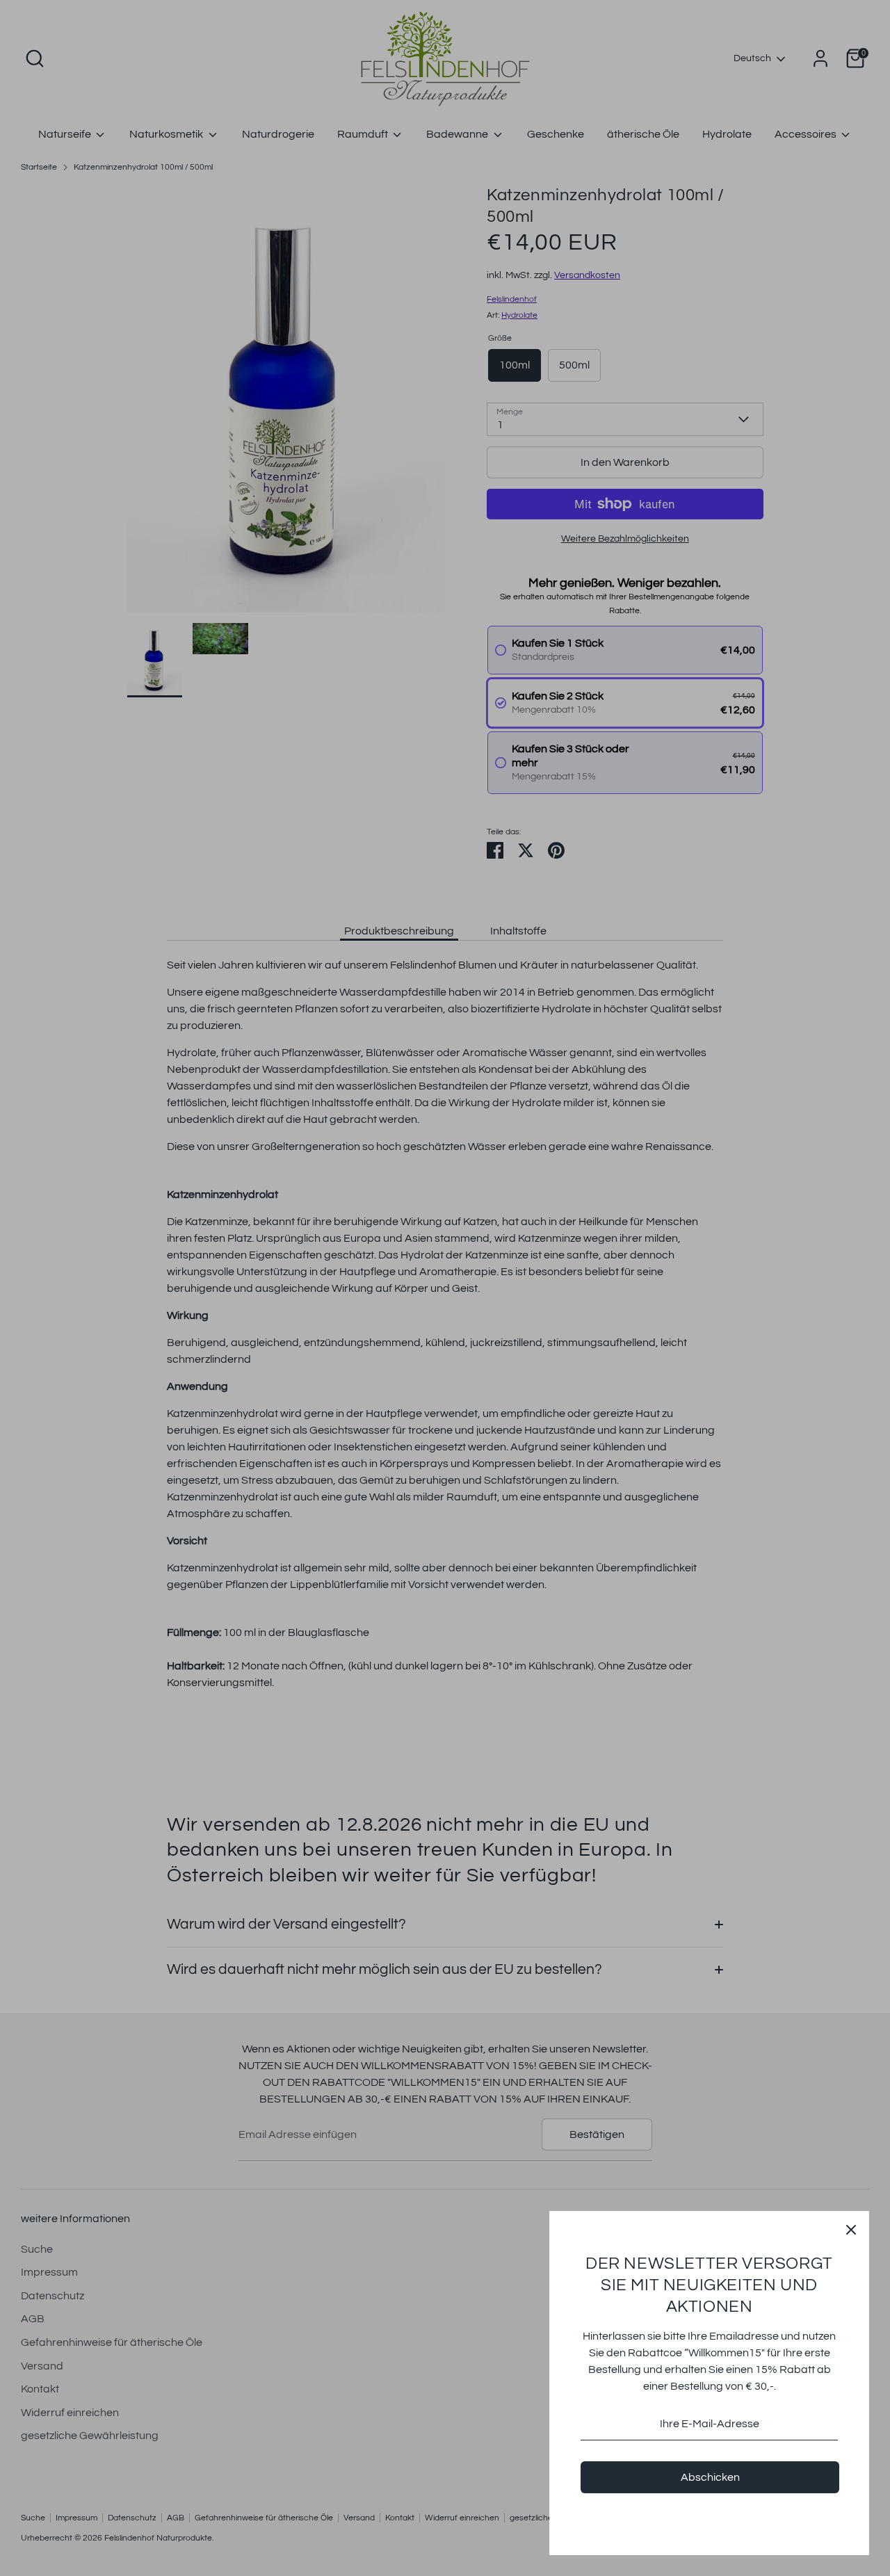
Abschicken (710, 2477)
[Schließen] (851, 2229)
